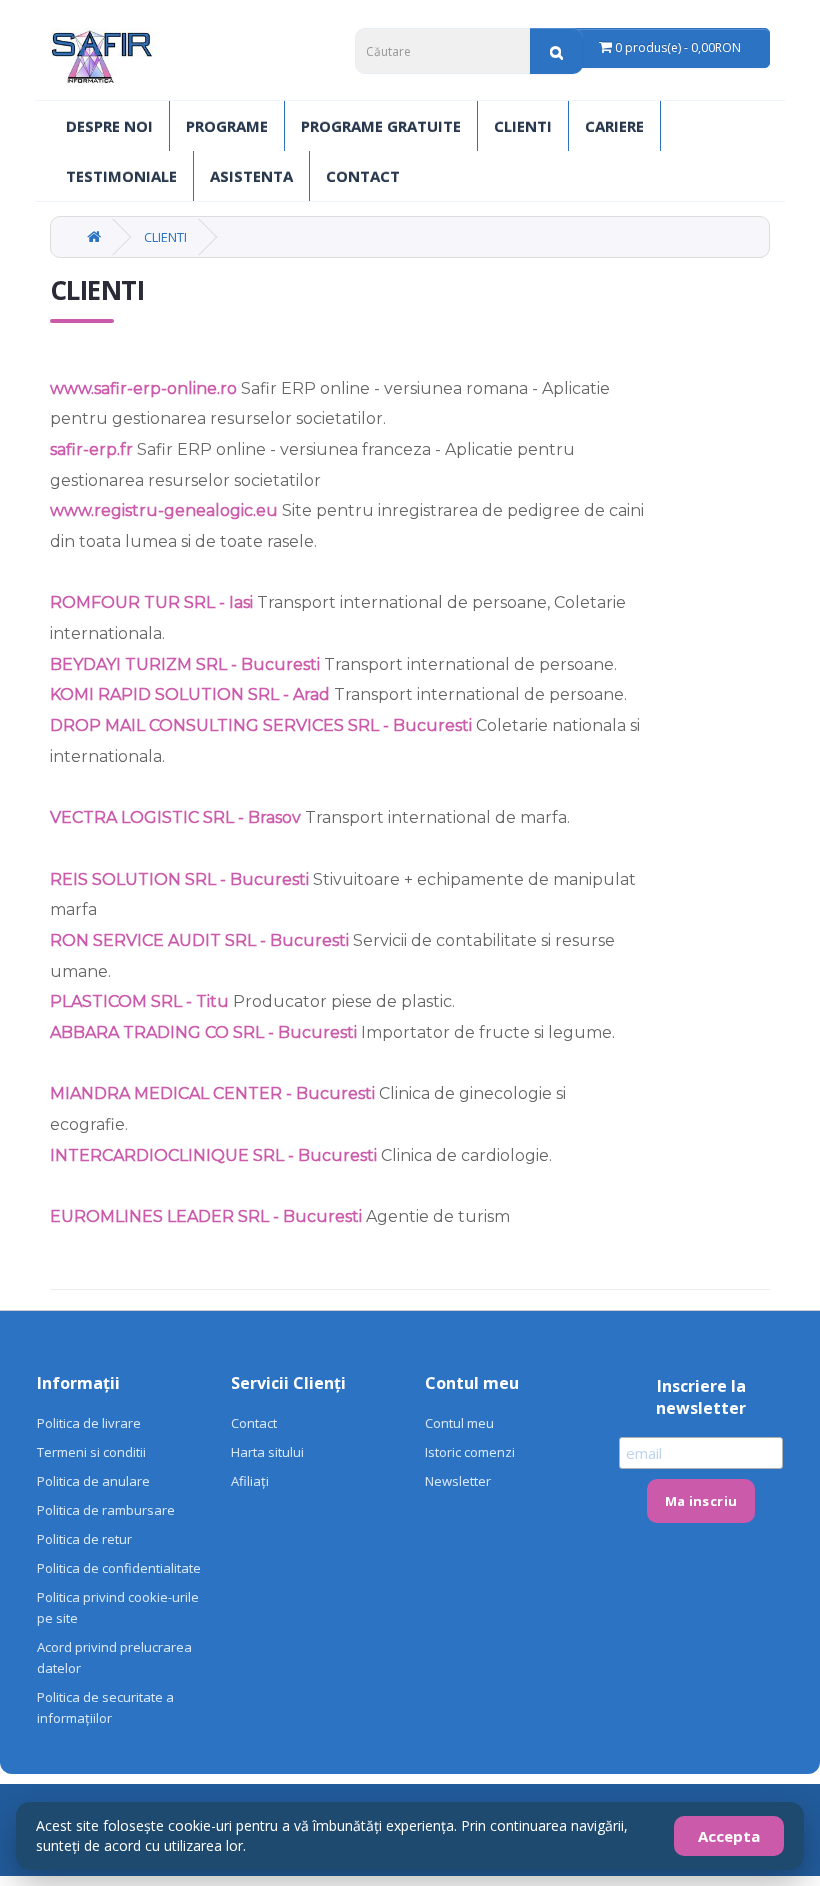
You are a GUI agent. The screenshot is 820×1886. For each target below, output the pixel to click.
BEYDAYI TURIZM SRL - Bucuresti (185, 664)
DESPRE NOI (109, 126)
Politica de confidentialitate (119, 1568)
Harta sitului (267, 1452)
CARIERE (614, 126)
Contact (254, 1423)
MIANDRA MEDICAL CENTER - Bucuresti (212, 1093)
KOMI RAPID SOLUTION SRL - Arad (190, 694)
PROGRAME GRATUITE (381, 126)
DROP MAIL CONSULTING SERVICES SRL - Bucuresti (261, 725)
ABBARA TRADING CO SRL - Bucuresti (203, 1032)
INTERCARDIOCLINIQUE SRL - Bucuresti (213, 1155)
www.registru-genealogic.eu (164, 510)
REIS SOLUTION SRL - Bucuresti (179, 879)
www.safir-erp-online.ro (143, 388)
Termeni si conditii (91, 1452)
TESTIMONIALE (121, 176)
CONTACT (363, 176)
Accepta (729, 1836)
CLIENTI (523, 126)
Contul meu (459, 1423)
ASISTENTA (251, 176)
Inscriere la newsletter (701, 1397)
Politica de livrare (89, 1423)
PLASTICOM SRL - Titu (139, 1001)
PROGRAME (227, 126)
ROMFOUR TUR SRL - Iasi (151, 602)
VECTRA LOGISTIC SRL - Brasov (175, 817)
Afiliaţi (250, 1481)
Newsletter (458, 1481)
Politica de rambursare (106, 1510)
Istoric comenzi (470, 1452)
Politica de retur (84, 1539)
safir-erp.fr (93, 449)
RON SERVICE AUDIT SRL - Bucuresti (199, 940)
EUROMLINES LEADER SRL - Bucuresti (206, 1216)
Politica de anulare (93, 1481)
